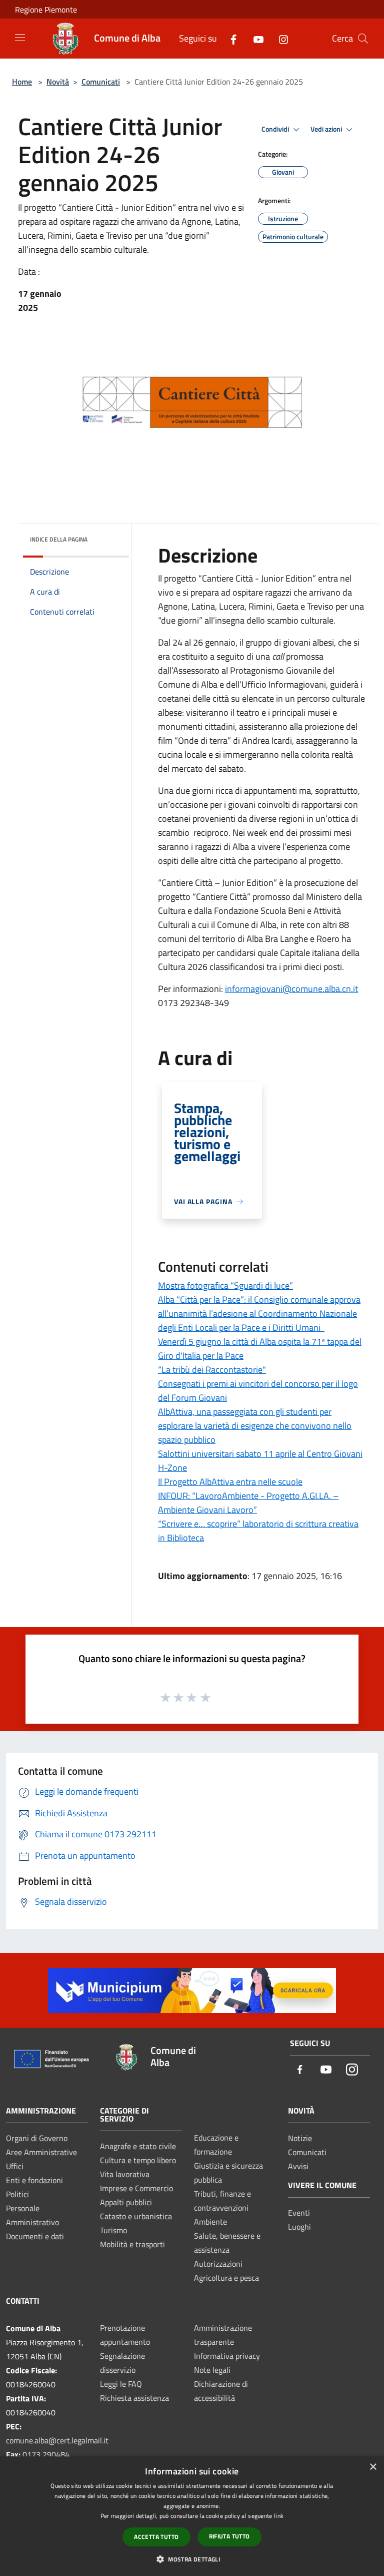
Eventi (299, 2213)
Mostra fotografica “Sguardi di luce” (225, 1285)
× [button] (373, 2467)
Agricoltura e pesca (226, 2278)
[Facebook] (229, 38)
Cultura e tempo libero (138, 2160)
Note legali (212, 2370)
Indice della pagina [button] (59, 539)
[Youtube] (254, 38)
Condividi (276, 129)
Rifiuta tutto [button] (229, 2536)
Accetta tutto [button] (156, 2537)
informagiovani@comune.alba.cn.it (291, 989)
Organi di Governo (37, 2138)
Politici (17, 2194)
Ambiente (210, 2222)
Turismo (113, 2230)
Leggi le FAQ (121, 2384)
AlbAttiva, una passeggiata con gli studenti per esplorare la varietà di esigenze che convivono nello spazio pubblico (255, 1426)
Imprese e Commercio (136, 2188)
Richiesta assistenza (134, 2398)
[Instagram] (279, 38)
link (279, 2516)
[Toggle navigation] (20, 38)
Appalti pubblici (126, 2202)
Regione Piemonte (46, 10)
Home (22, 82)
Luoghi (299, 2227)
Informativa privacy (227, 2356)
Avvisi (298, 2166)
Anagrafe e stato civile (138, 2146)
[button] (192, 2559)
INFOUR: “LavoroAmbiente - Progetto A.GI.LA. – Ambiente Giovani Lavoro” (248, 1503)
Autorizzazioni (218, 2264)
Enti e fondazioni (34, 2180)
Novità (58, 82)
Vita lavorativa (125, 2174)
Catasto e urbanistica (136, 2216)
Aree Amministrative (41, 2152)
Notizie (300, 2138)
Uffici (15, 2166)
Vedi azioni (327, 129)
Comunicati (101, 82)
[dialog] (192, 2516)
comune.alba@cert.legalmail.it (57, 2440)
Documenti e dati (35, 2236)
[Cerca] (363, 39)
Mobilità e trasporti (132, 2244)
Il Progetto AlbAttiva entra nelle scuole (230, 1482)
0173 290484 (46, 2454)
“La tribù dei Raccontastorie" (212, 1370)
